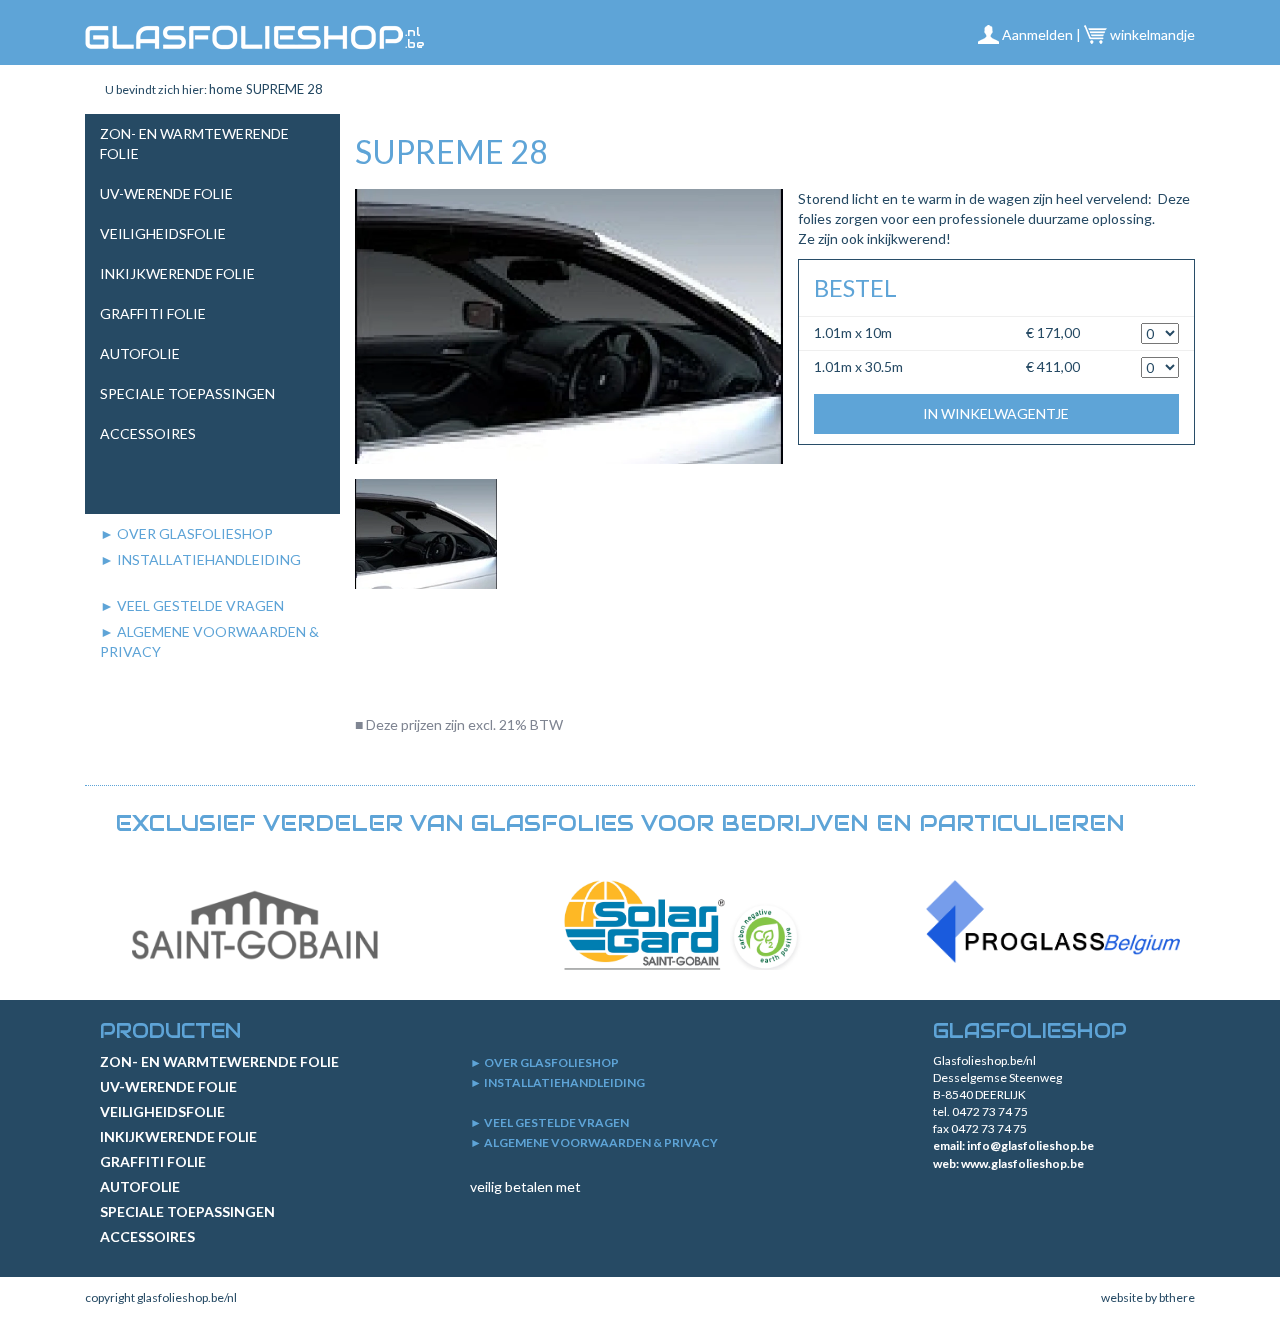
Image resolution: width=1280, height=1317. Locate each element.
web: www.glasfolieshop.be (1008, 1163)
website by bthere (1148, 1297)
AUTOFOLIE (140, 353)
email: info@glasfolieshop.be (1013, 1145)
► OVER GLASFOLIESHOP (186, 533)
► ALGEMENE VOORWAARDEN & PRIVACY (594, 1142)
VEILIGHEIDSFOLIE (163, 233)
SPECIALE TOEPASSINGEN (187, 393)
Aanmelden (1036, 34)
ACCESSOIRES (148, 433)
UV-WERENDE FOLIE (166, 193)
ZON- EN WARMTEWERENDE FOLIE (219, 1061)
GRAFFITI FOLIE (153, 313)
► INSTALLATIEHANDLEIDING (200, 559)
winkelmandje (1151, 34)
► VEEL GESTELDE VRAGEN (192, 605)
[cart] (1185, 90)
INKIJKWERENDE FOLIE (177, 273)
